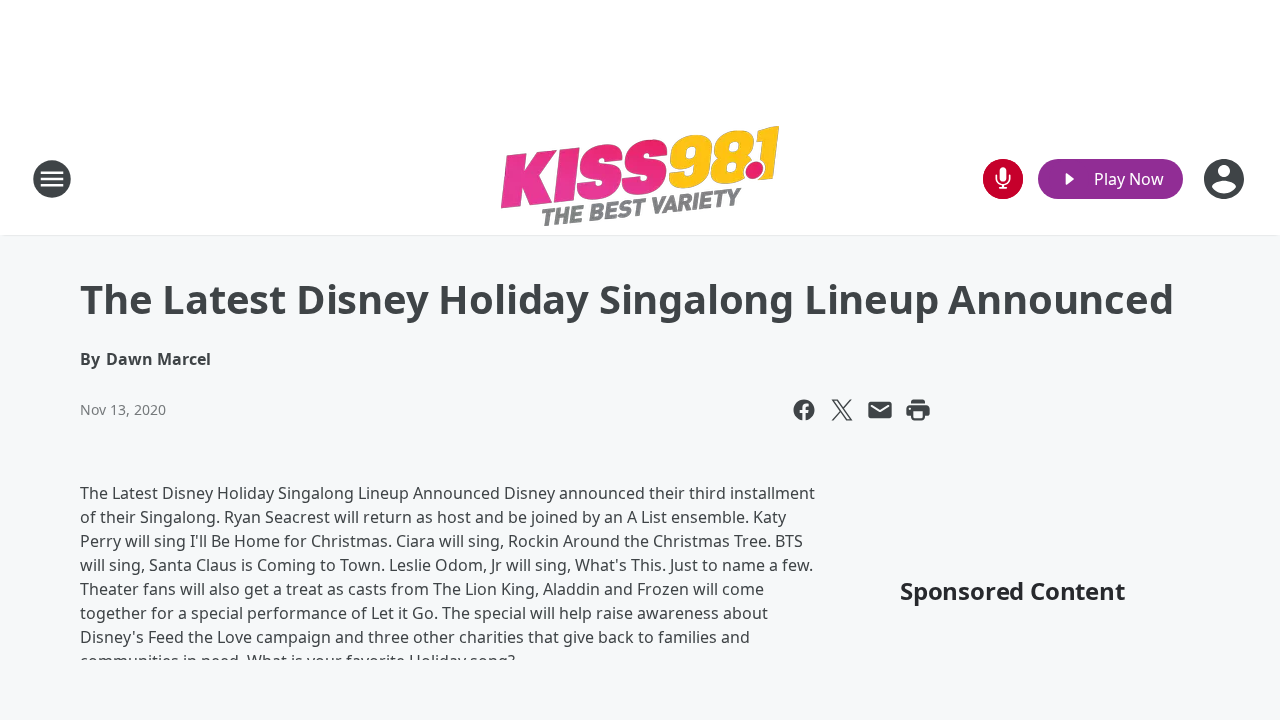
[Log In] (1226, 179)
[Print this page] (918, 410)
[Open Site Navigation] (52, 179)
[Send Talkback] (1003, 179)
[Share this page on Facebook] (804, 410)
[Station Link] (640, 178)
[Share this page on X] (842, 410)
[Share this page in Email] (880, 410)
